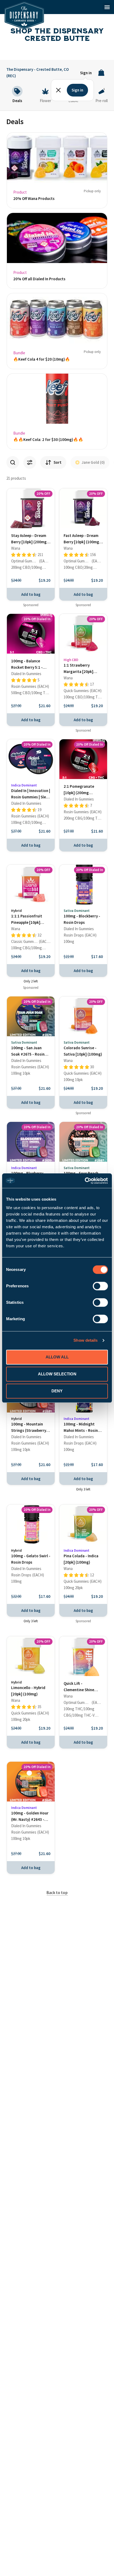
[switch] (100, 1286)
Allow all (57, 1357)
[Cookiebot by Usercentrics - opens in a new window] (85, 1181)
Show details (85, 1340)
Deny (57, 1391)
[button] (107, 7)
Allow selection (57, 1374)
